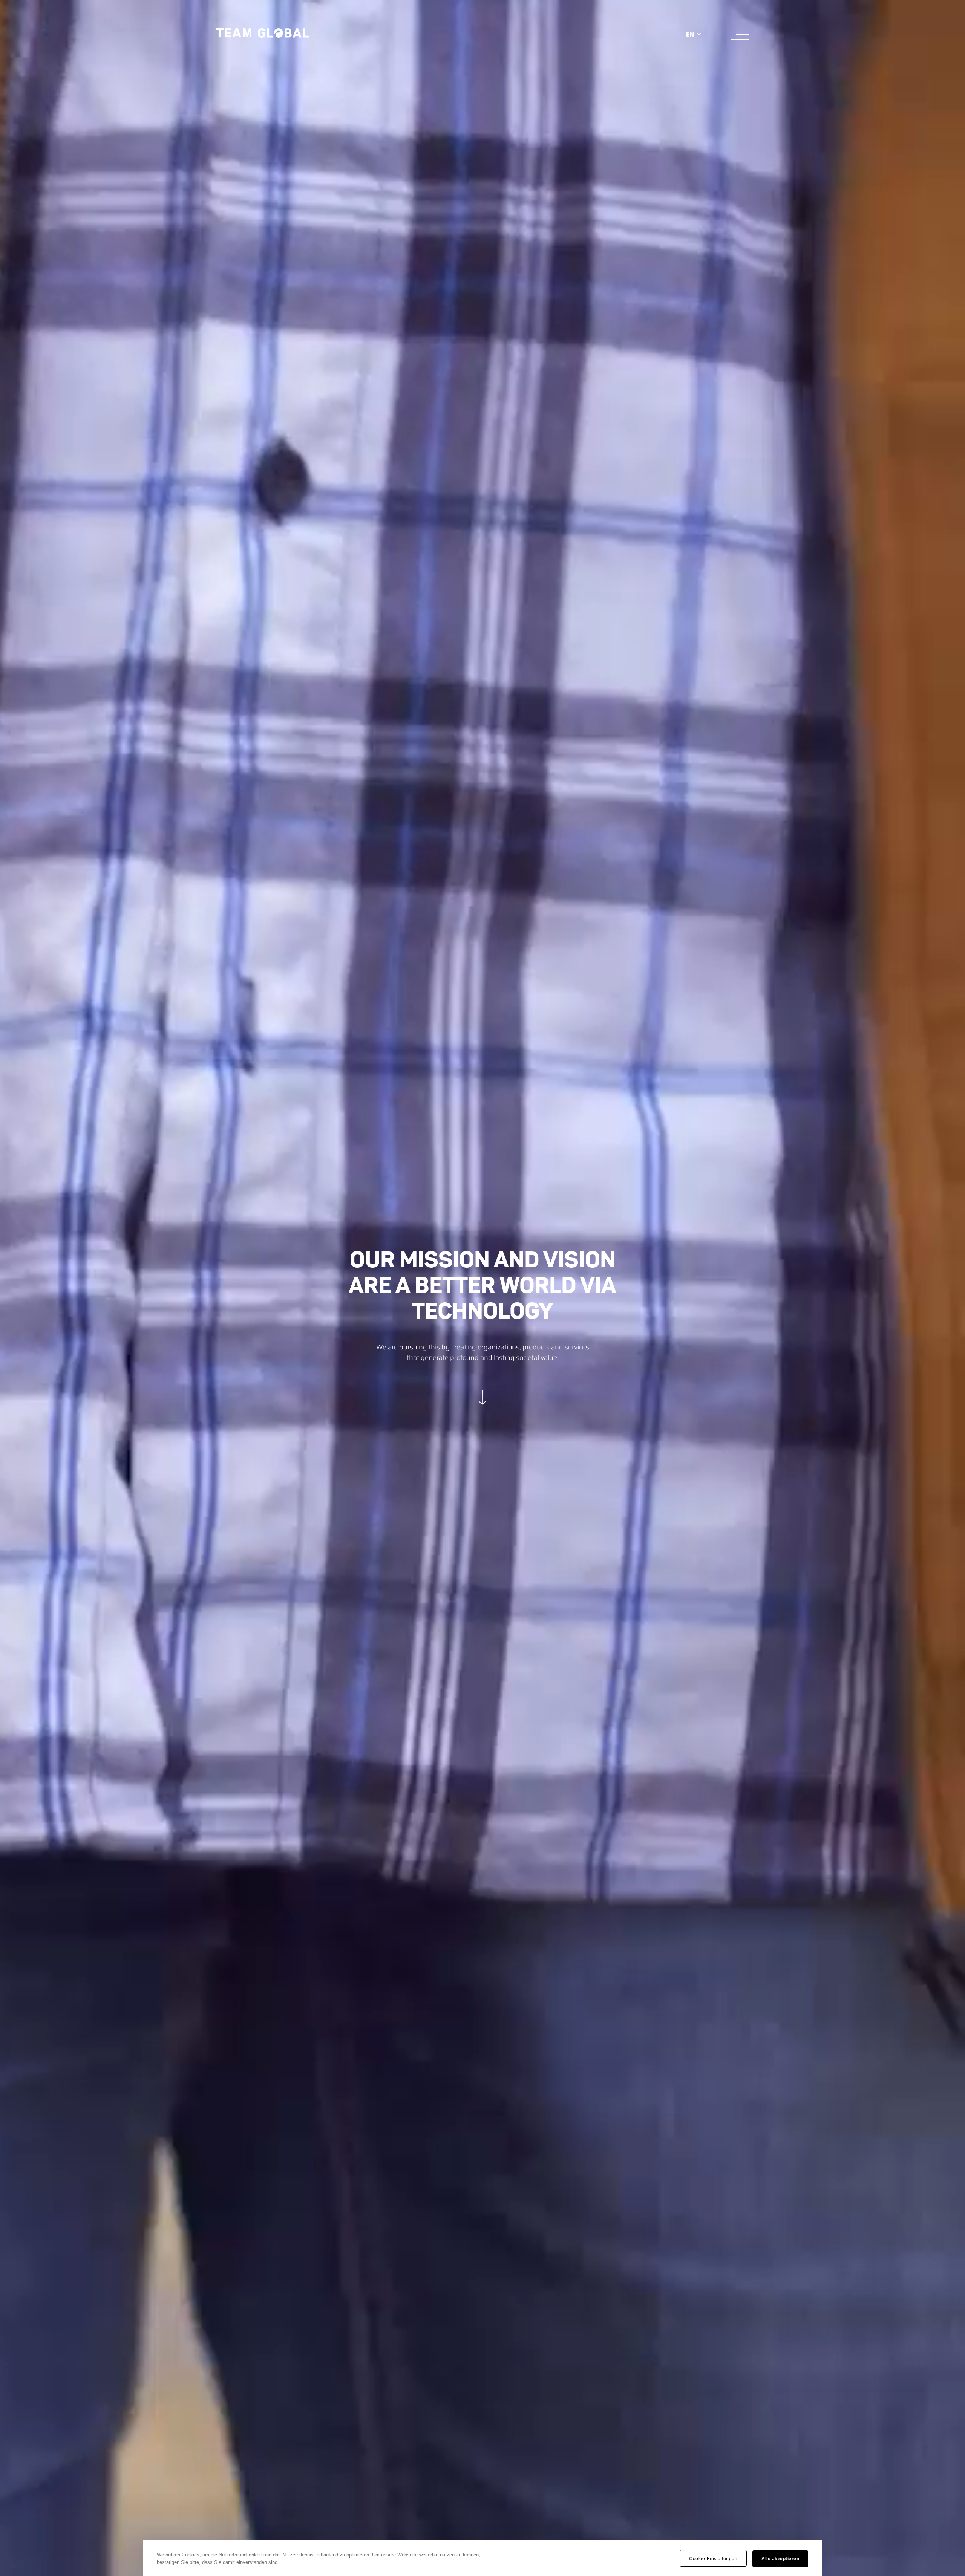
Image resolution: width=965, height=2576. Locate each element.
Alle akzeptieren (780, 2559)
